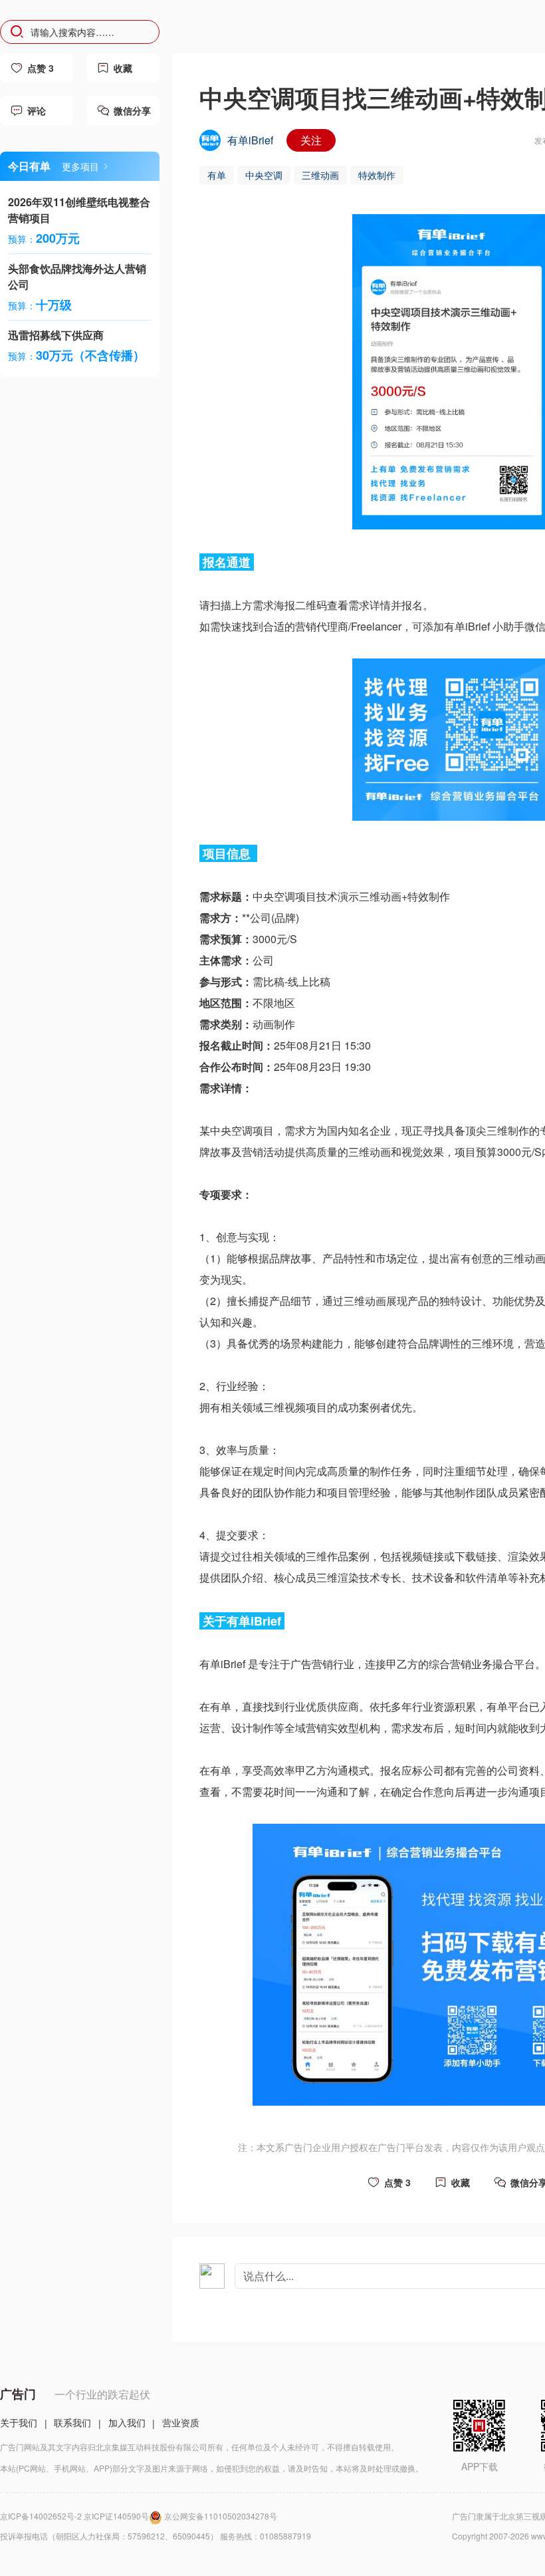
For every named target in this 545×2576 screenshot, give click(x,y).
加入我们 (127, 2422)
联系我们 (72, 2422)
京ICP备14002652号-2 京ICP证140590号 (74, 2516)
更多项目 (80, 166)
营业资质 (181, 2422)
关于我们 (19, 2422)
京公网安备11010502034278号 (221, 2516)
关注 (311, 140)
